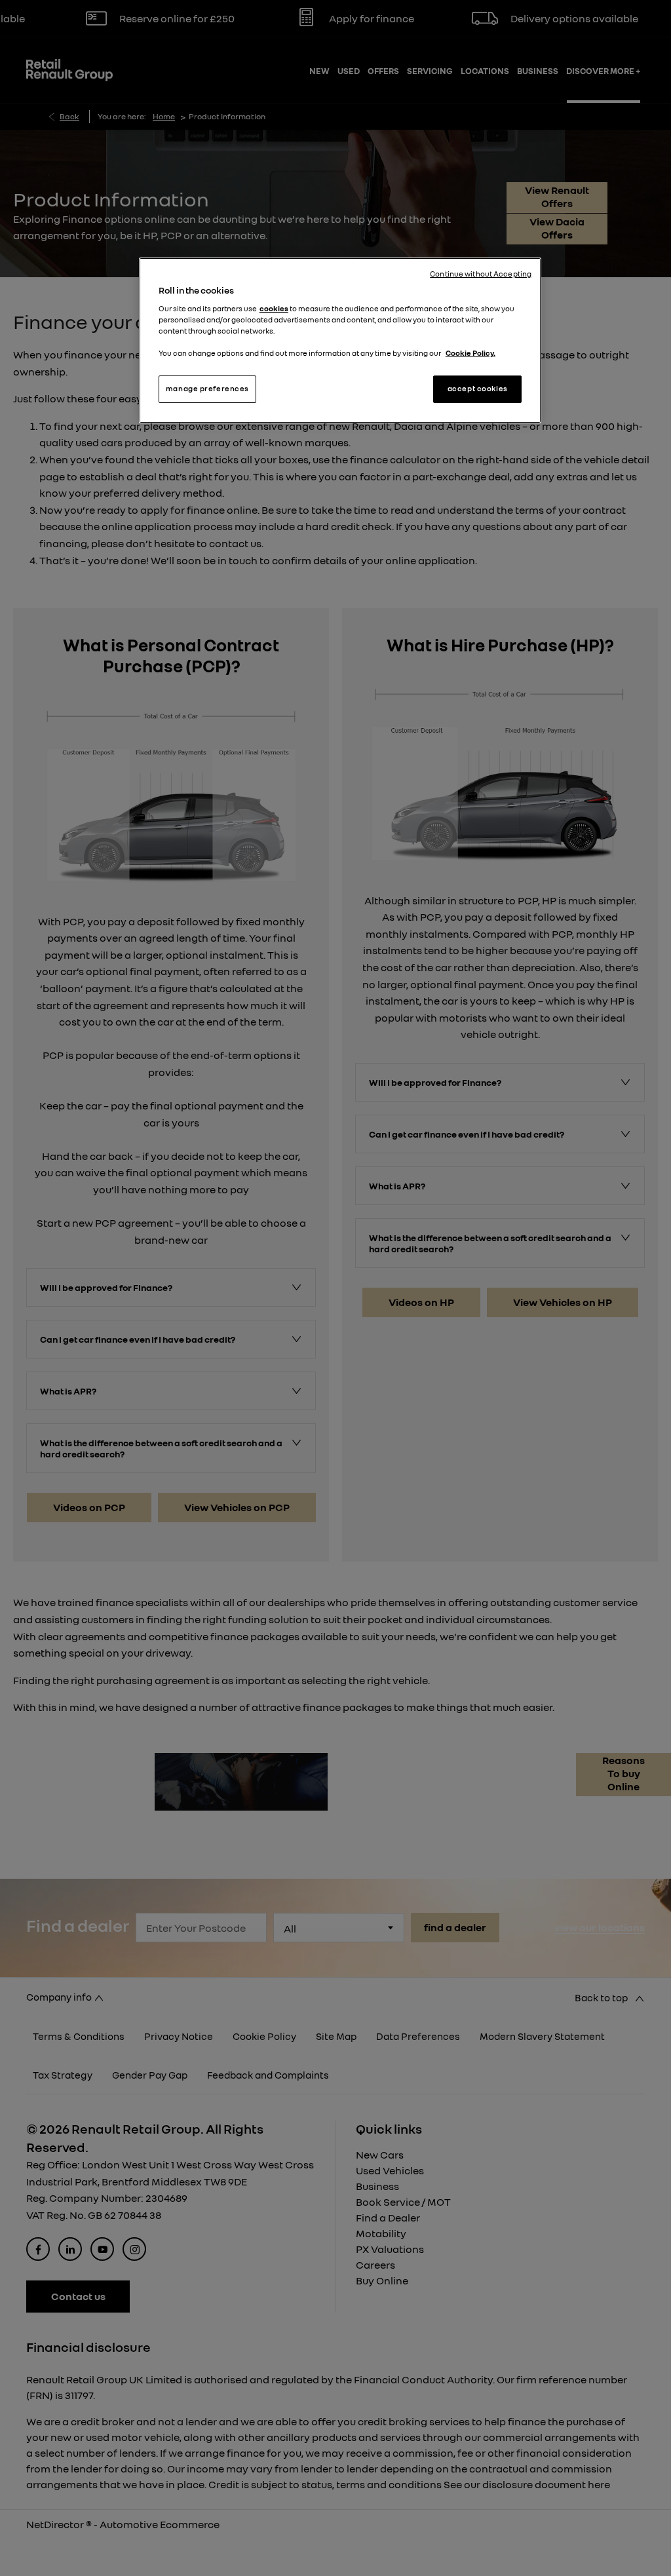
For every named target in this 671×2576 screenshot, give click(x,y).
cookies (274, 309)
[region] (340, 340)
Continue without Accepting (481, 274)
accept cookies (478, 389)
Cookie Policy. (470, 353)
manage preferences (207, 389)
